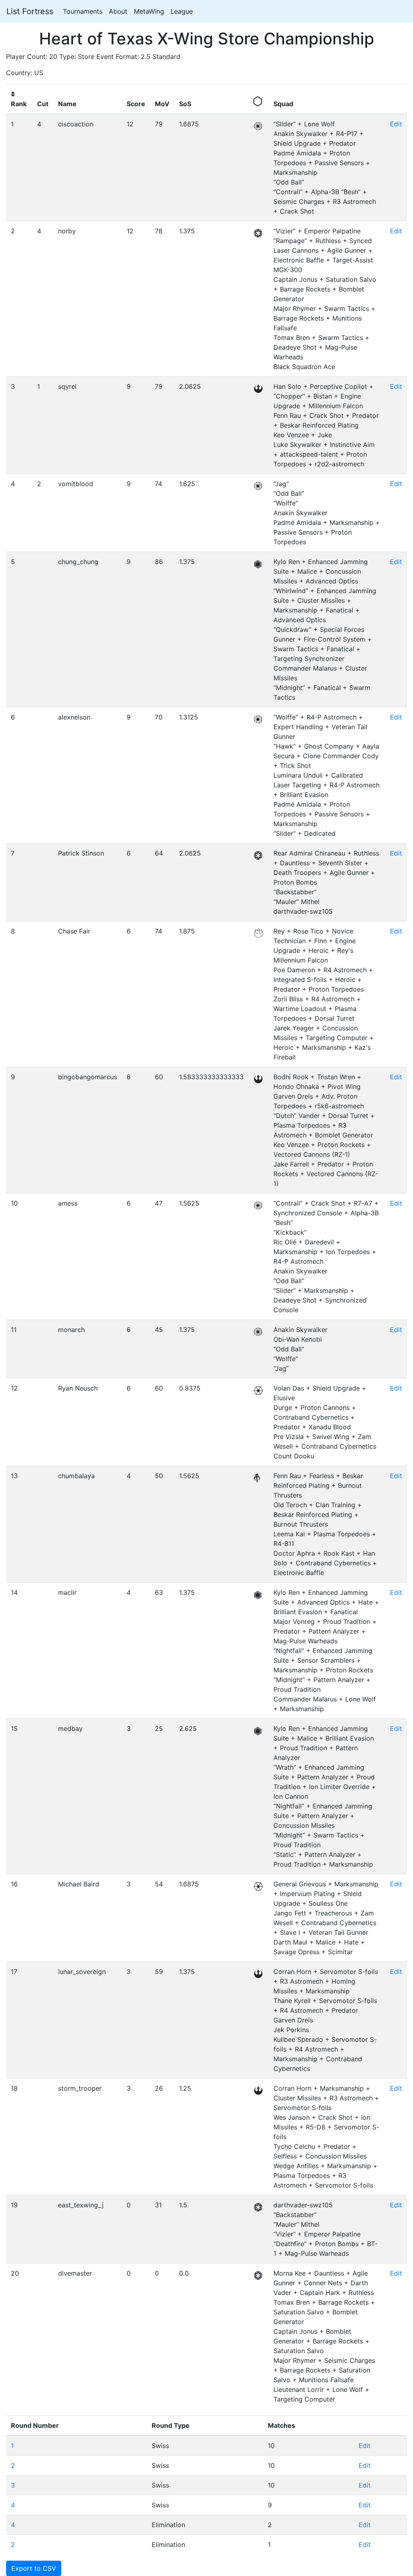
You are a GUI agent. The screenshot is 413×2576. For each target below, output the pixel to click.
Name (67, 104)
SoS (185, 104)
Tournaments (83, 11)
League (182, 11)
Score (136, 104)
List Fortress (30, 11)
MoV (162, 104)
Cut (43, 104)
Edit (396, 124)
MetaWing (149, 11)
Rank (19, 104)
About (118, 11)
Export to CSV (34, 2568)
